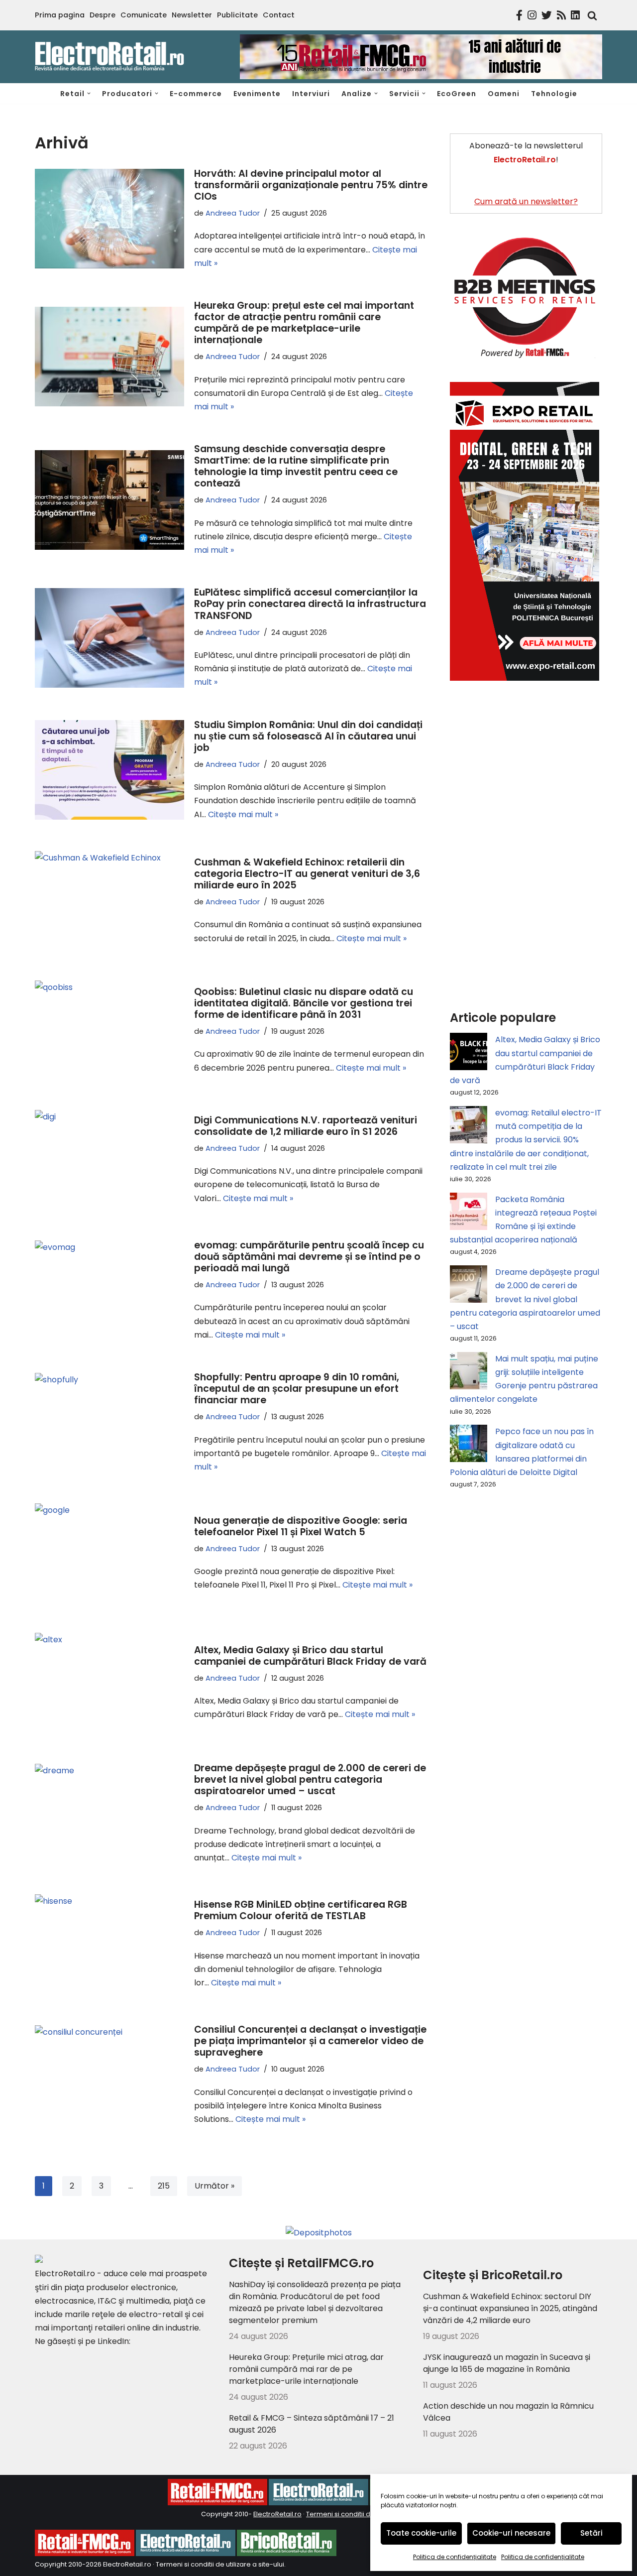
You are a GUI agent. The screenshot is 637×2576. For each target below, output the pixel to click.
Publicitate (237, 15)
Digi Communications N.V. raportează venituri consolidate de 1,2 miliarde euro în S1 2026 (306, 1126)
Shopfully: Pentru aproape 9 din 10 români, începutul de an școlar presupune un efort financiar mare (297, 1389)
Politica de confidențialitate (455, 2557)
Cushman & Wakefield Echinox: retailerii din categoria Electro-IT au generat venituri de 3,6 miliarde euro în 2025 (307, 874)
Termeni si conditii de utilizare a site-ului (220, 2564)
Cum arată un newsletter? (526, 201)
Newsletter (192, 15)
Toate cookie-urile (421, 2533)
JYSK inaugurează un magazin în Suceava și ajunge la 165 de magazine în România (507, 2363)
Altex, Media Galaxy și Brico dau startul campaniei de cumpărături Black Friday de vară (310, 1656)
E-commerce (196, 94)
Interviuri (311, 94)
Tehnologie (554, 94)
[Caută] (590, 15)
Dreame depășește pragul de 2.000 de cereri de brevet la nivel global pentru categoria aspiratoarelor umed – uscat (310, 1779)
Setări (591, 2533)
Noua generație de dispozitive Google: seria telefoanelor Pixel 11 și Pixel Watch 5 (301, 1526)
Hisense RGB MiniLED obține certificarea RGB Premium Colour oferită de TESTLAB (301, 1910)
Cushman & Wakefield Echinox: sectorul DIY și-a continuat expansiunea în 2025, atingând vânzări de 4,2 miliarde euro (510, 2308)
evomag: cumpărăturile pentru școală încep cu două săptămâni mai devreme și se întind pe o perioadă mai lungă (309, 1257)
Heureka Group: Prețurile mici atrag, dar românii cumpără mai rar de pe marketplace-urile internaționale (306, 2369)
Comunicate (144, 15)
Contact (279, 15)
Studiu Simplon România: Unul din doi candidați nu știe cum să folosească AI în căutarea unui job (308, 736)
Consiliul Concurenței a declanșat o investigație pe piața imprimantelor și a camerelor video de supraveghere (310, 2041)
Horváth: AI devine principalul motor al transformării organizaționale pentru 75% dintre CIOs (311, 185)
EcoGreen (457, 94)
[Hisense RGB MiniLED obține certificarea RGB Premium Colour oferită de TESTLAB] (109, 1944)
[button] (89, 93)
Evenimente (257, 94)
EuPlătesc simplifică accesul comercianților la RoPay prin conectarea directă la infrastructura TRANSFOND (310, 604)
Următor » (214, 2186)
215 (164, 2186)
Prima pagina (60, 15)
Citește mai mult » (243, 814)
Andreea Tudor (233, 213)
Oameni (504, 94)
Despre (103, 15)
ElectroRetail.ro (277, 2514)
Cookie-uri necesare (511, 2533)
